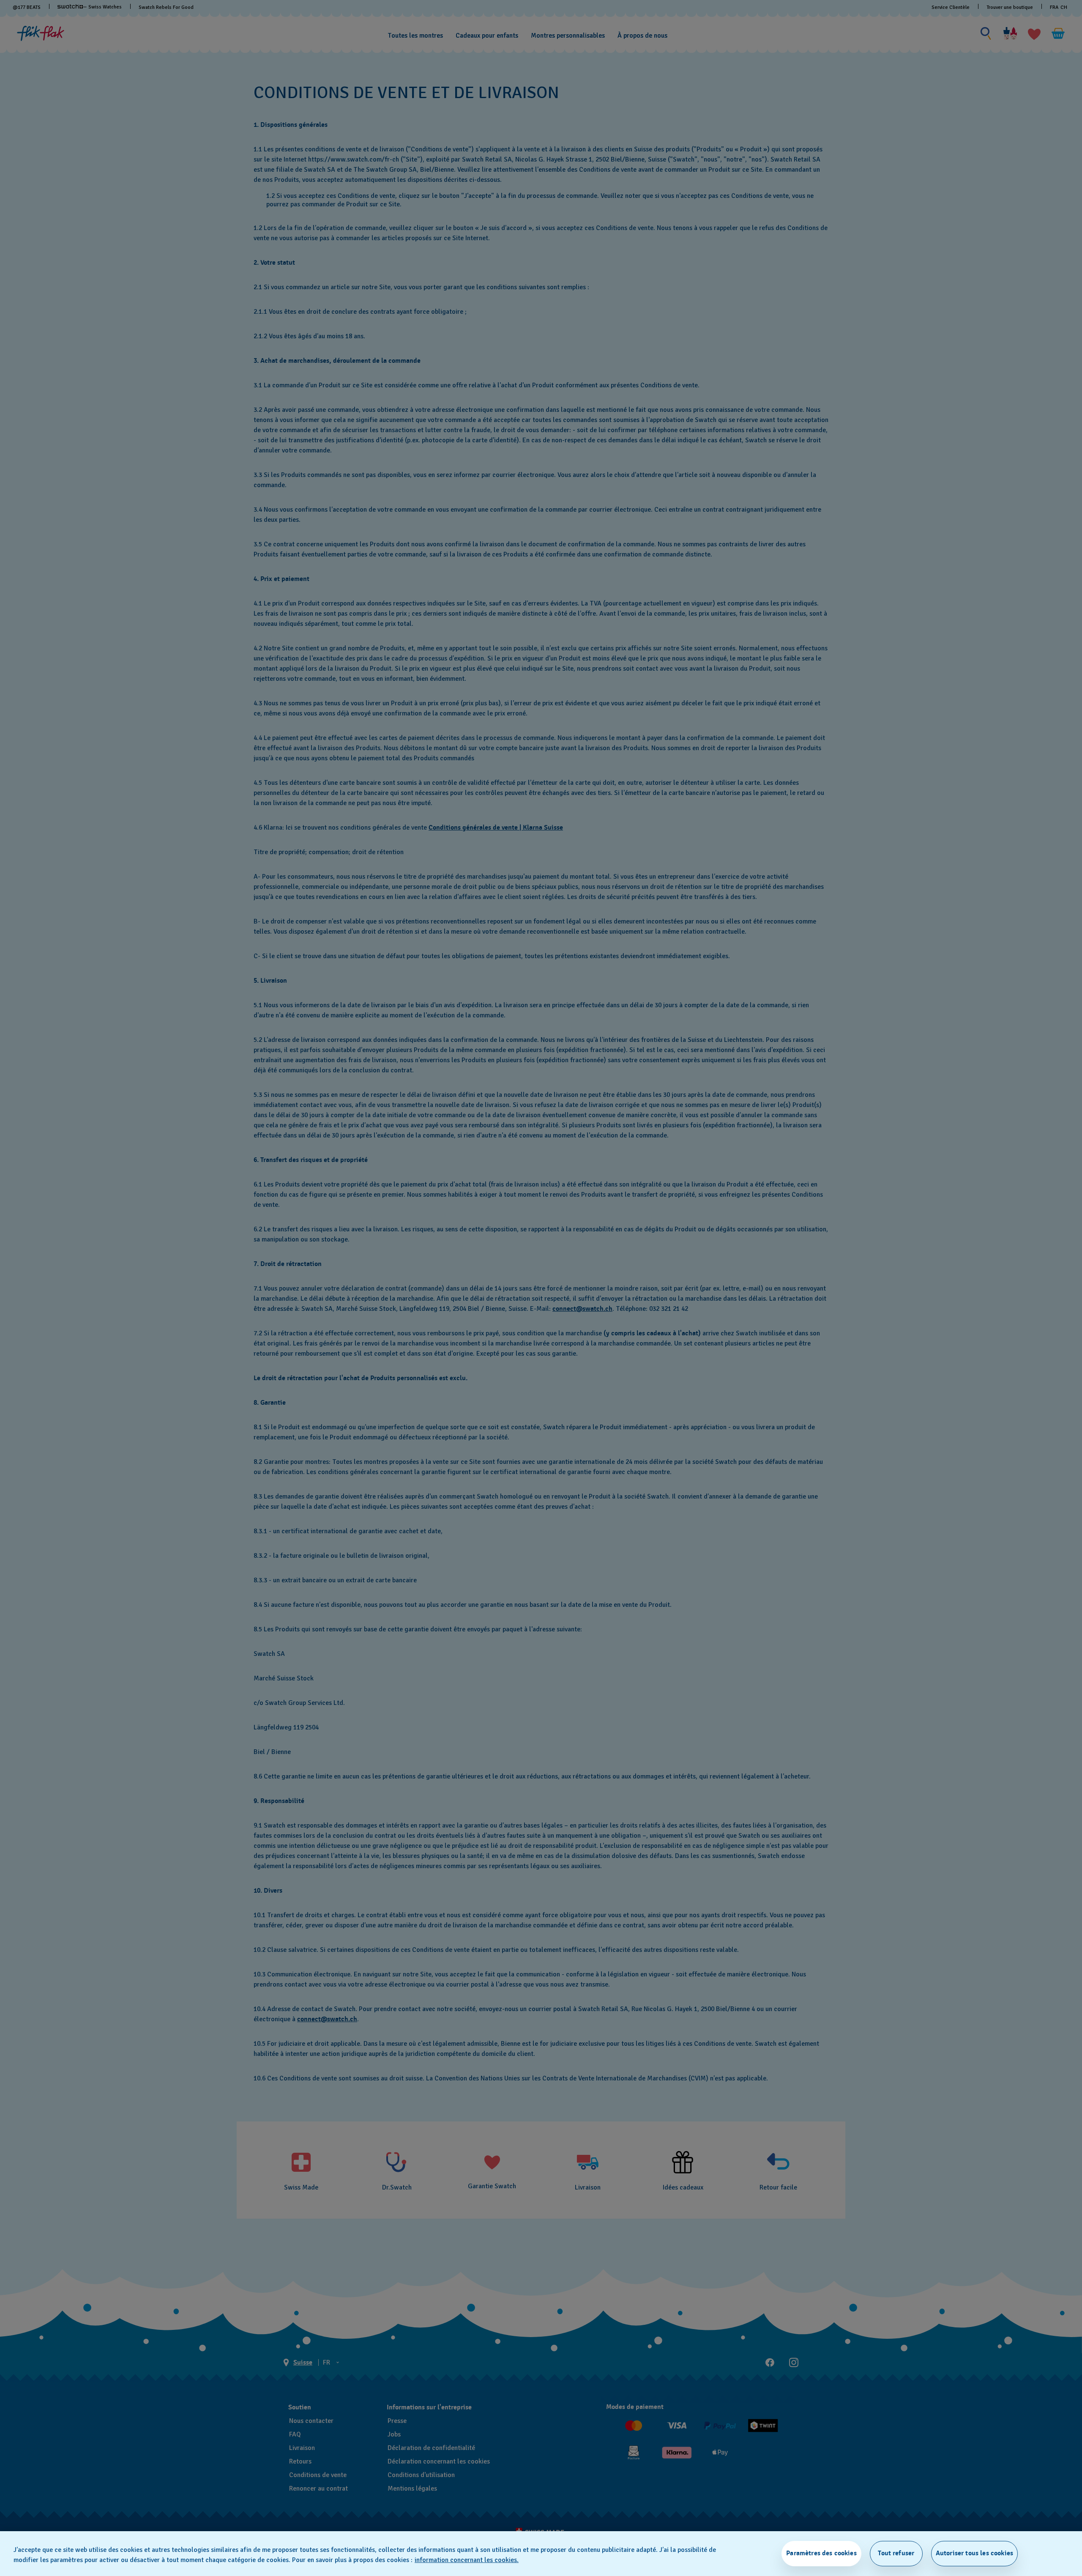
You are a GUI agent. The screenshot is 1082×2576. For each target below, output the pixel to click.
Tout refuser (896, 2553)
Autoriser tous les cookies (974, 2553)
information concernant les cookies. (467, 2560)
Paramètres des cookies (821, 2553)
